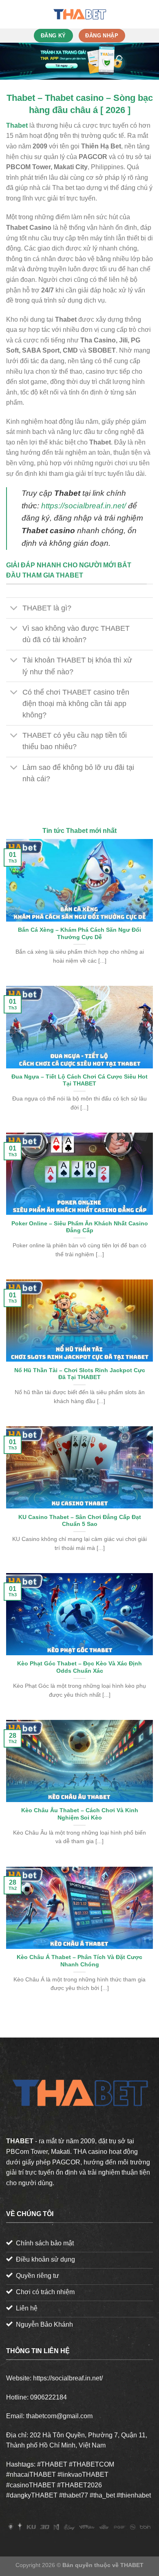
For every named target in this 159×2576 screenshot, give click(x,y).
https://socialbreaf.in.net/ (84, 506)
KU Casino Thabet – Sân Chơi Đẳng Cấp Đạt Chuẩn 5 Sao (80, 1521)
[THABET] (79, 14)
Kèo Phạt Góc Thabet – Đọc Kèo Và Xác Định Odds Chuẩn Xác (79, 1667)
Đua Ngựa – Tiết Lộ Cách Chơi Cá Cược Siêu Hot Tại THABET (79, 1080)
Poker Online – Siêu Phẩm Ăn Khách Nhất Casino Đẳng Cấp (80, 1227)
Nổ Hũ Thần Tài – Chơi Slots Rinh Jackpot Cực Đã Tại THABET (80, 1374)
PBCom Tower (27, 2152)
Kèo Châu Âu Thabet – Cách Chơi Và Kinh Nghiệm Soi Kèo (80, 1814)
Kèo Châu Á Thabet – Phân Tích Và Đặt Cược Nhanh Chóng (79, 1961)
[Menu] (11, 14)
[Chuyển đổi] (14, 609)
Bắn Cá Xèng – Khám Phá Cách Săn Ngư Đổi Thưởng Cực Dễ (79, 934)
